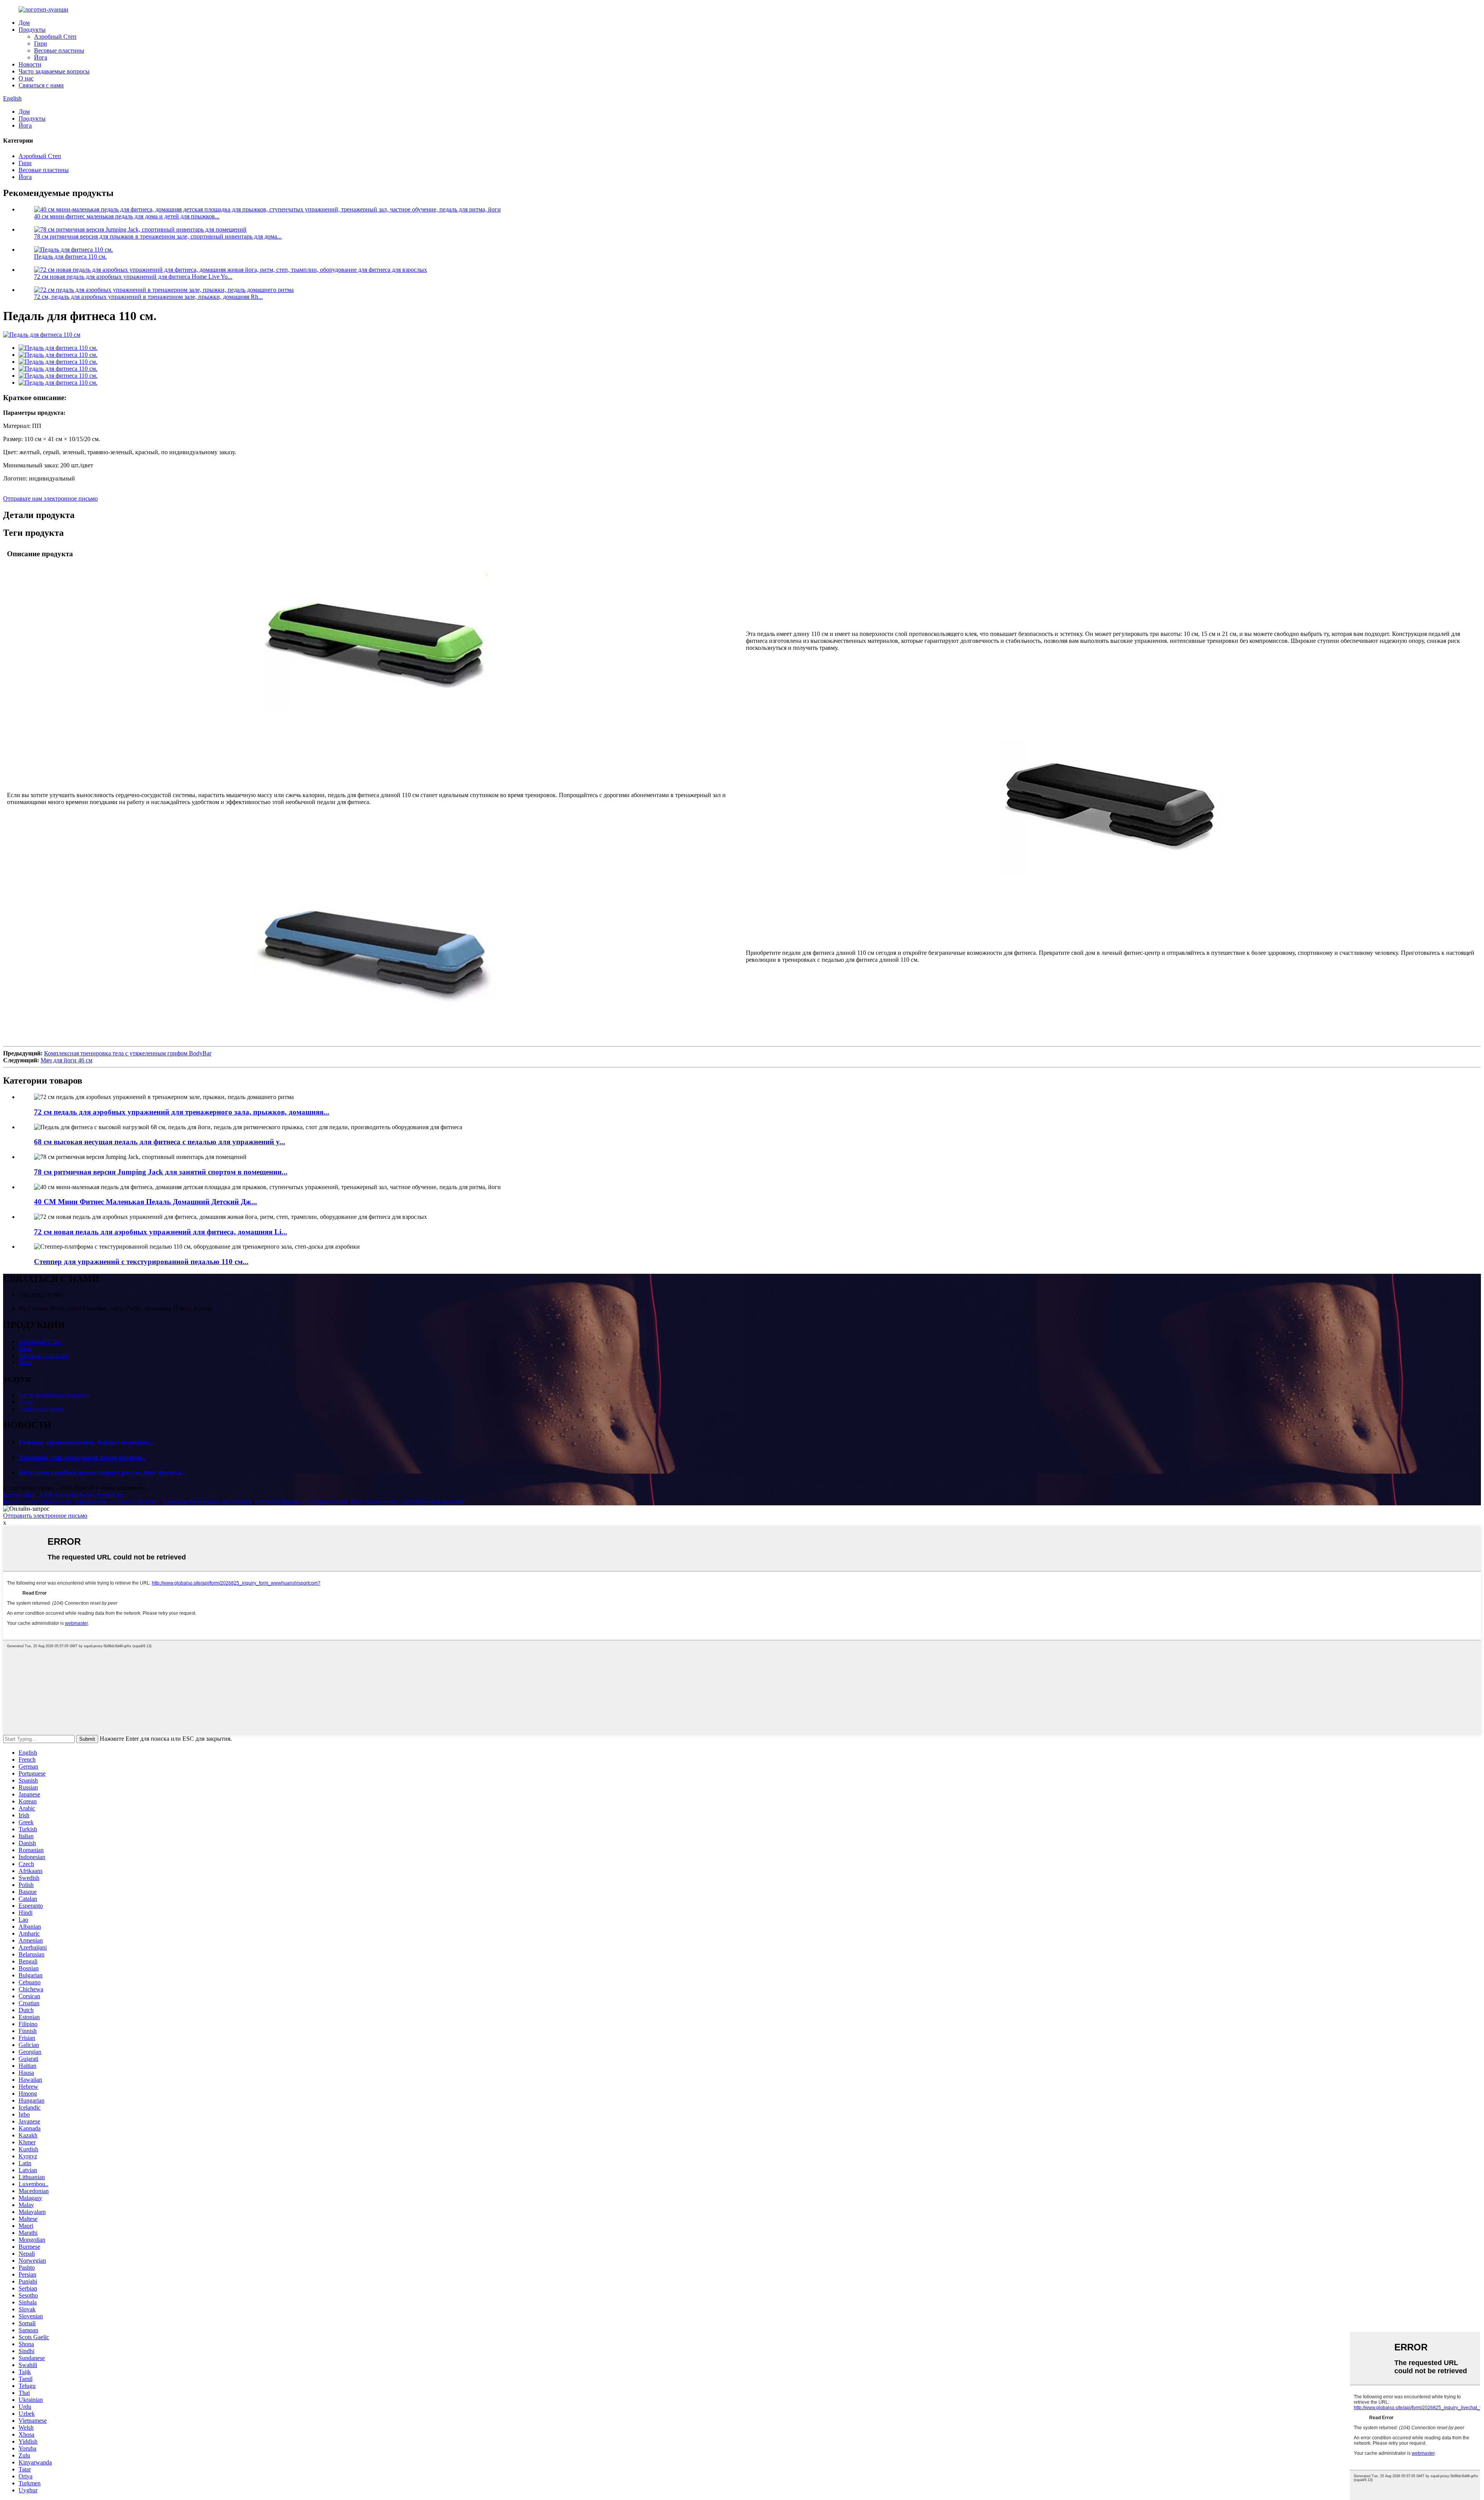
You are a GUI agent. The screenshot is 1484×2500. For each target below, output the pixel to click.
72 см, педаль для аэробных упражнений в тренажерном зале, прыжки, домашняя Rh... (148, 297)
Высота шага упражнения (37, 1502)
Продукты (32, 30)
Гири (41, 43)
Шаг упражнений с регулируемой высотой (408, 1502)
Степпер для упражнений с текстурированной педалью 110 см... (141, 1262)
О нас (26, 78)
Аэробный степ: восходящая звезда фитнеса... (82, 1457)
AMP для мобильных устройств (81, 1495)
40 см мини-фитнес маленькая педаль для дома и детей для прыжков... (127, 216)
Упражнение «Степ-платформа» (117, 1502)
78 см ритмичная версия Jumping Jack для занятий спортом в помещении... (161, 1172)
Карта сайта (19, 1495)
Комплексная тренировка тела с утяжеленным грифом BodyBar (128, 1053)
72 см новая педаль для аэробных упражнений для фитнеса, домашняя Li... (161, 1232)
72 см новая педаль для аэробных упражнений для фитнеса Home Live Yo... (133, 277)
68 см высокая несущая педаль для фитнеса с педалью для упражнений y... (160, 1142)
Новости (30, 64)
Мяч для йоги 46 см (66, 1060)
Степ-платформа (277, 1502)
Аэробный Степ (55, 37)
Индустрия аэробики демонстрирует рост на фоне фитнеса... (102, 1472)
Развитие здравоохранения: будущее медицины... (87, 1442)
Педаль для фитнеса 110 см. (70, 256)
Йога (41, 57)
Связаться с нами (41, 85)
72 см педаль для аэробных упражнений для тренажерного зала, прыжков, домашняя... (182, 1112)
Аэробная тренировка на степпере (207, 1502)
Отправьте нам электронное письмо (50, 498)
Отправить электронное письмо (45, 1516)
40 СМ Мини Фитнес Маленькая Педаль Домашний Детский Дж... (146, 1202)
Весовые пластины (59, 50)
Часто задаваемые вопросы (54, 71)
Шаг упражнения (325, 1502)
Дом (24, 23)
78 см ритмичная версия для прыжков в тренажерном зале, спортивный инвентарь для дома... (158, 236)
